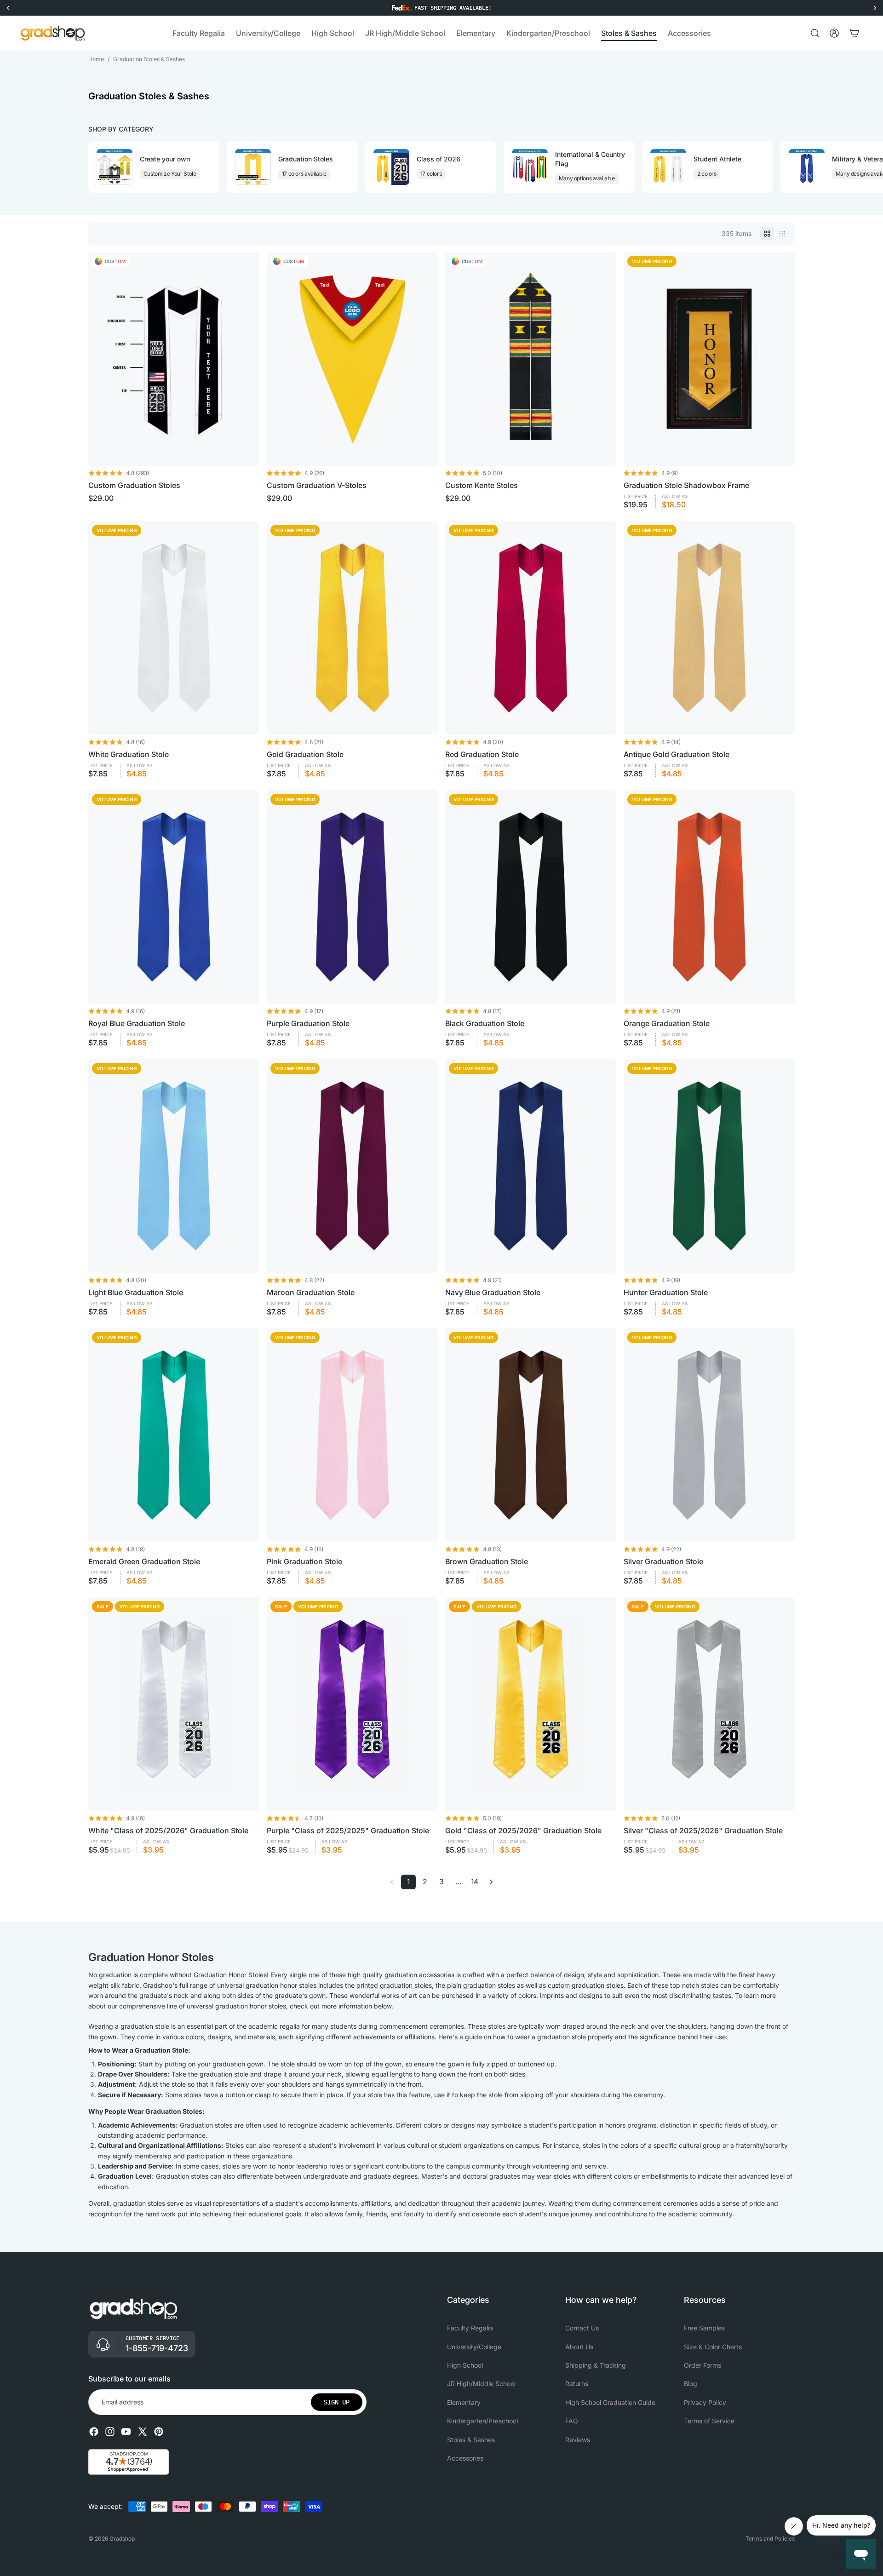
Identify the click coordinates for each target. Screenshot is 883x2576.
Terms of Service (709, 2421)
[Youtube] (126, 2432)
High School (465, 2365)
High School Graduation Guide (610, 2402)
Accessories (465, 2458)
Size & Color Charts (713, 2347)
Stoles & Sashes (471, 2440)
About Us (579, 2347)
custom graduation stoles (586, 1985)
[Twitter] (143, 2432)
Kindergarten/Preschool (482, 2421)
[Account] (834, 33)
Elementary (464, 2402)
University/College (474, 2347)
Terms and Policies (770, 2539)
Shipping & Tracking (596, 2365)
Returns (577, 2384)
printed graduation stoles (394, 1985)
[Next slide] (786, 167)
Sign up (337, 2402)
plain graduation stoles (481, 1985)
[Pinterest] (159, 2432)
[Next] (491, 1882)
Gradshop (122, 2539)
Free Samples (704, 2328)
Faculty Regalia (470, 2328)
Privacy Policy (705, 2402)
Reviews (578, 2440)
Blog (691, 2384)
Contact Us (582, 2328)
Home (96, 59)
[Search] (815, 33)
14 (475, 1882)
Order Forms (702, 2365)
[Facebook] (94, 2432)
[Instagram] (110, 2432)
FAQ (572, 2421)
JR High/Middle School (481, 2384)
